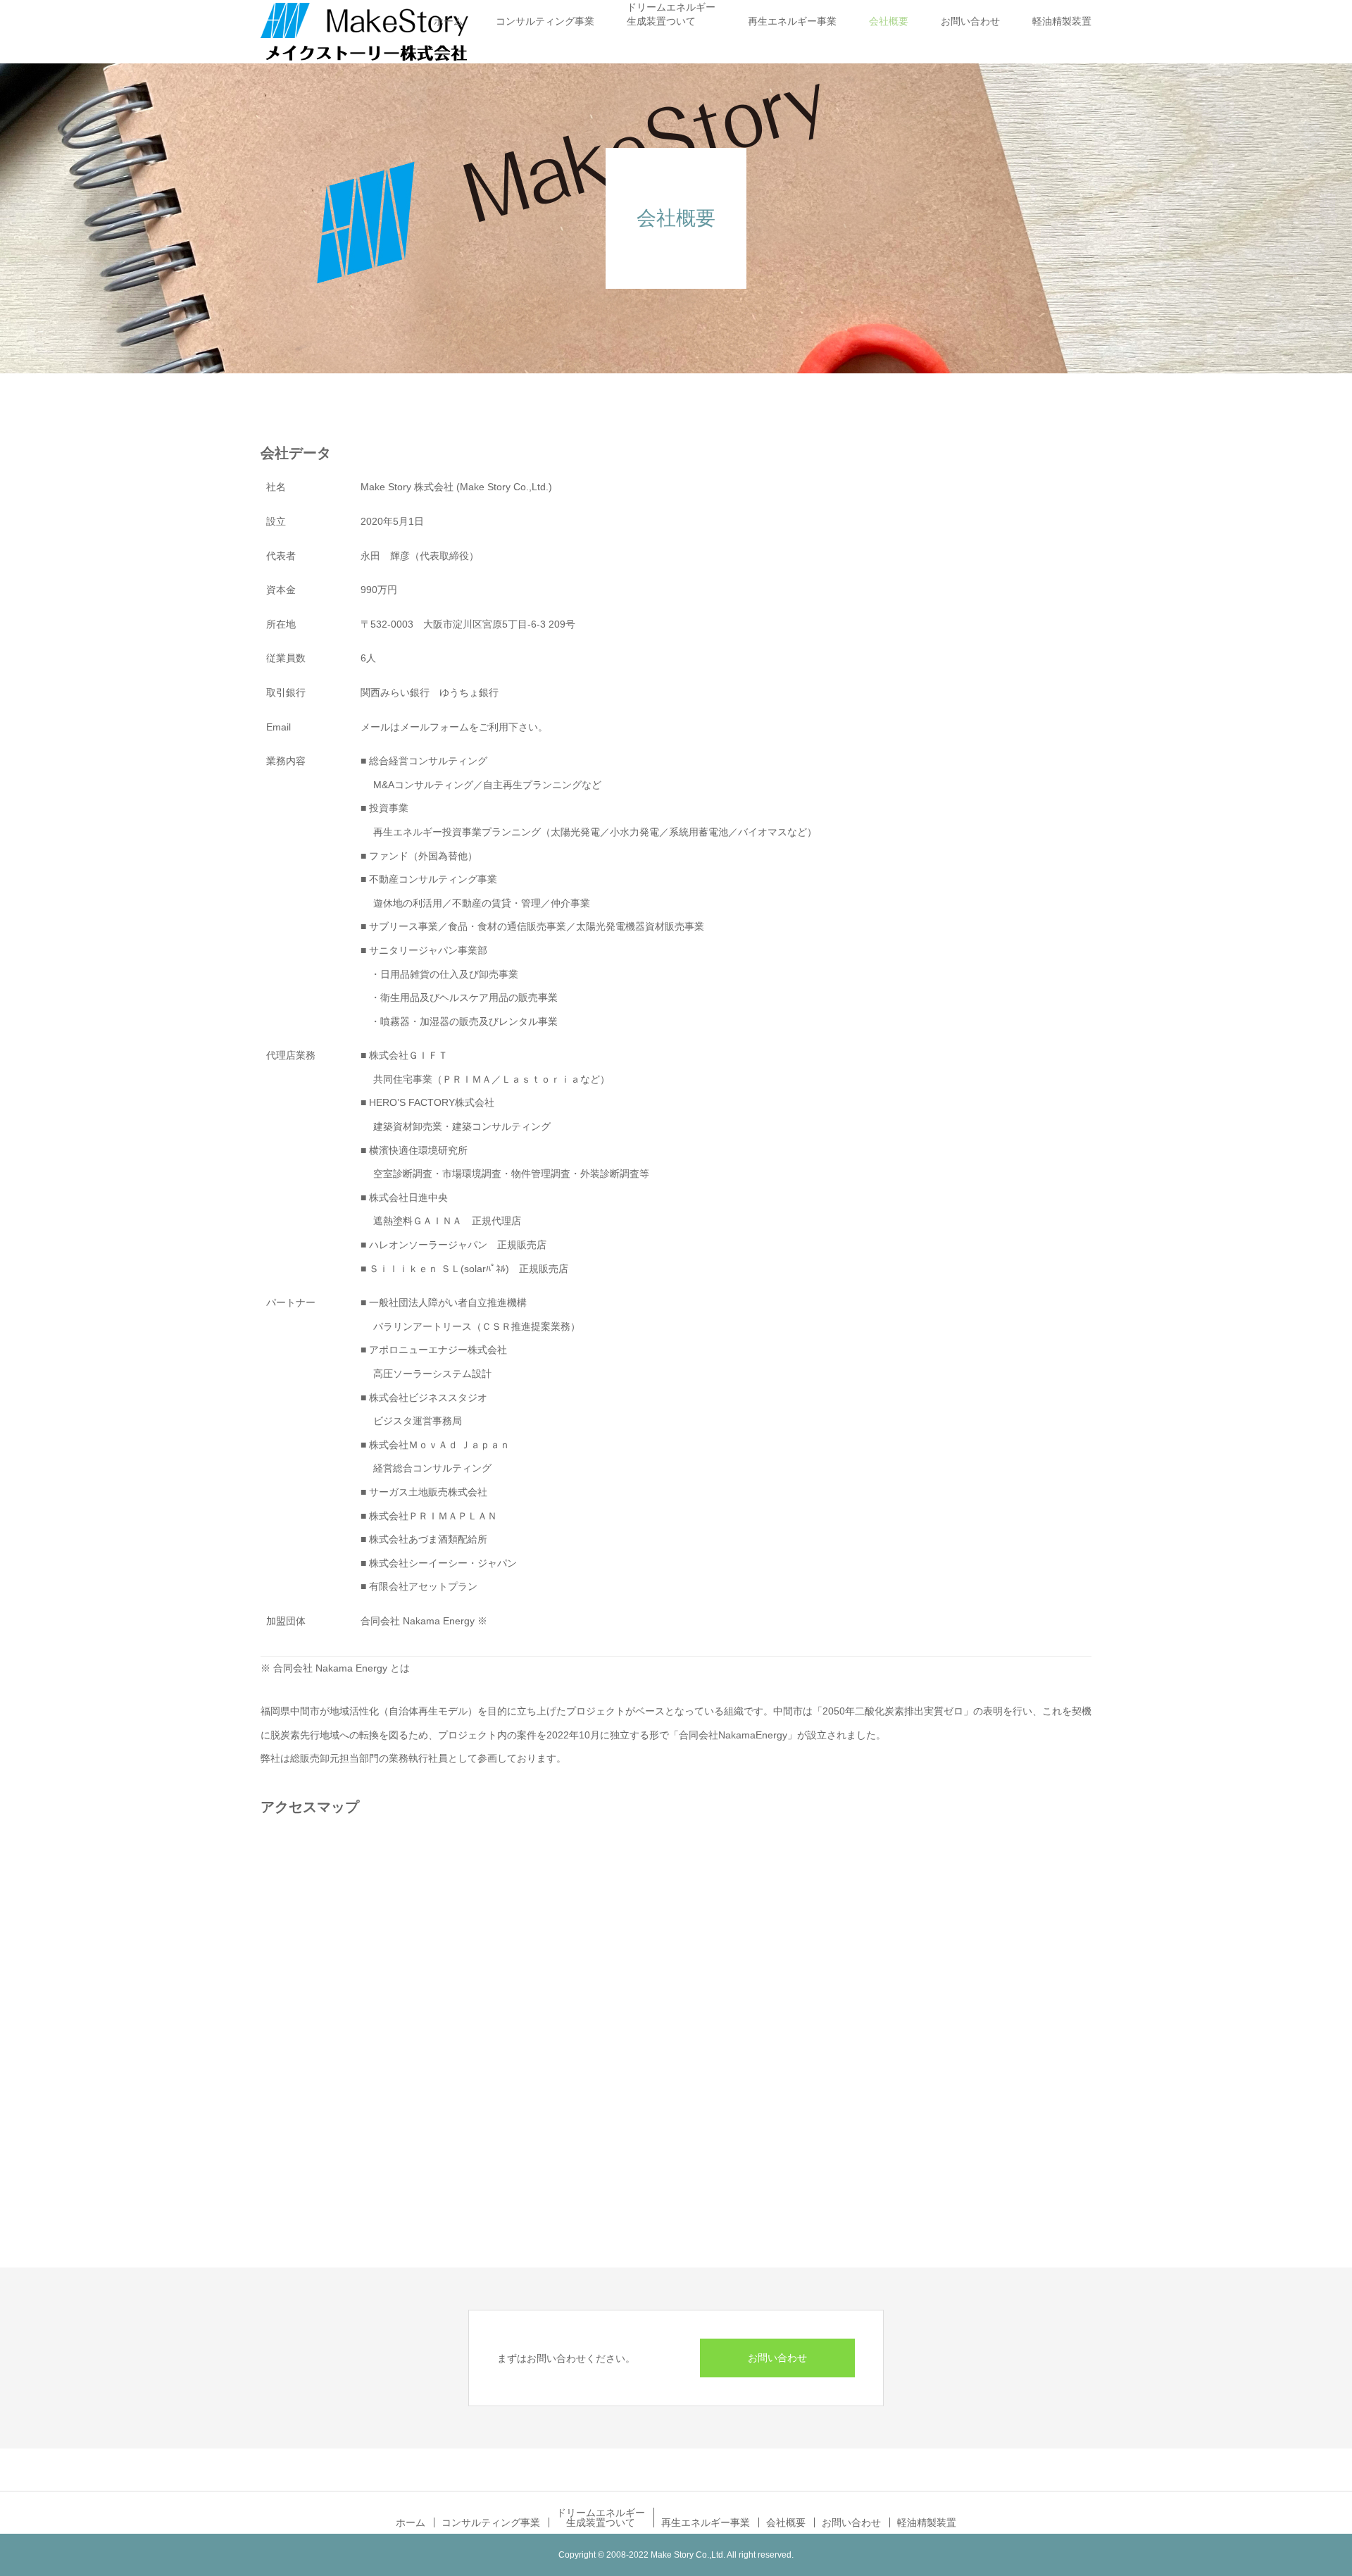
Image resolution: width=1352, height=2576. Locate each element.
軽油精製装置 (1062, 21)
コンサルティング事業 (545, 21)
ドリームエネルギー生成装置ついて (671, 14)
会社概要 (889, 21)
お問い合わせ (970, 21)
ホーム (449, 21)
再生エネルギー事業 (792, 21)
